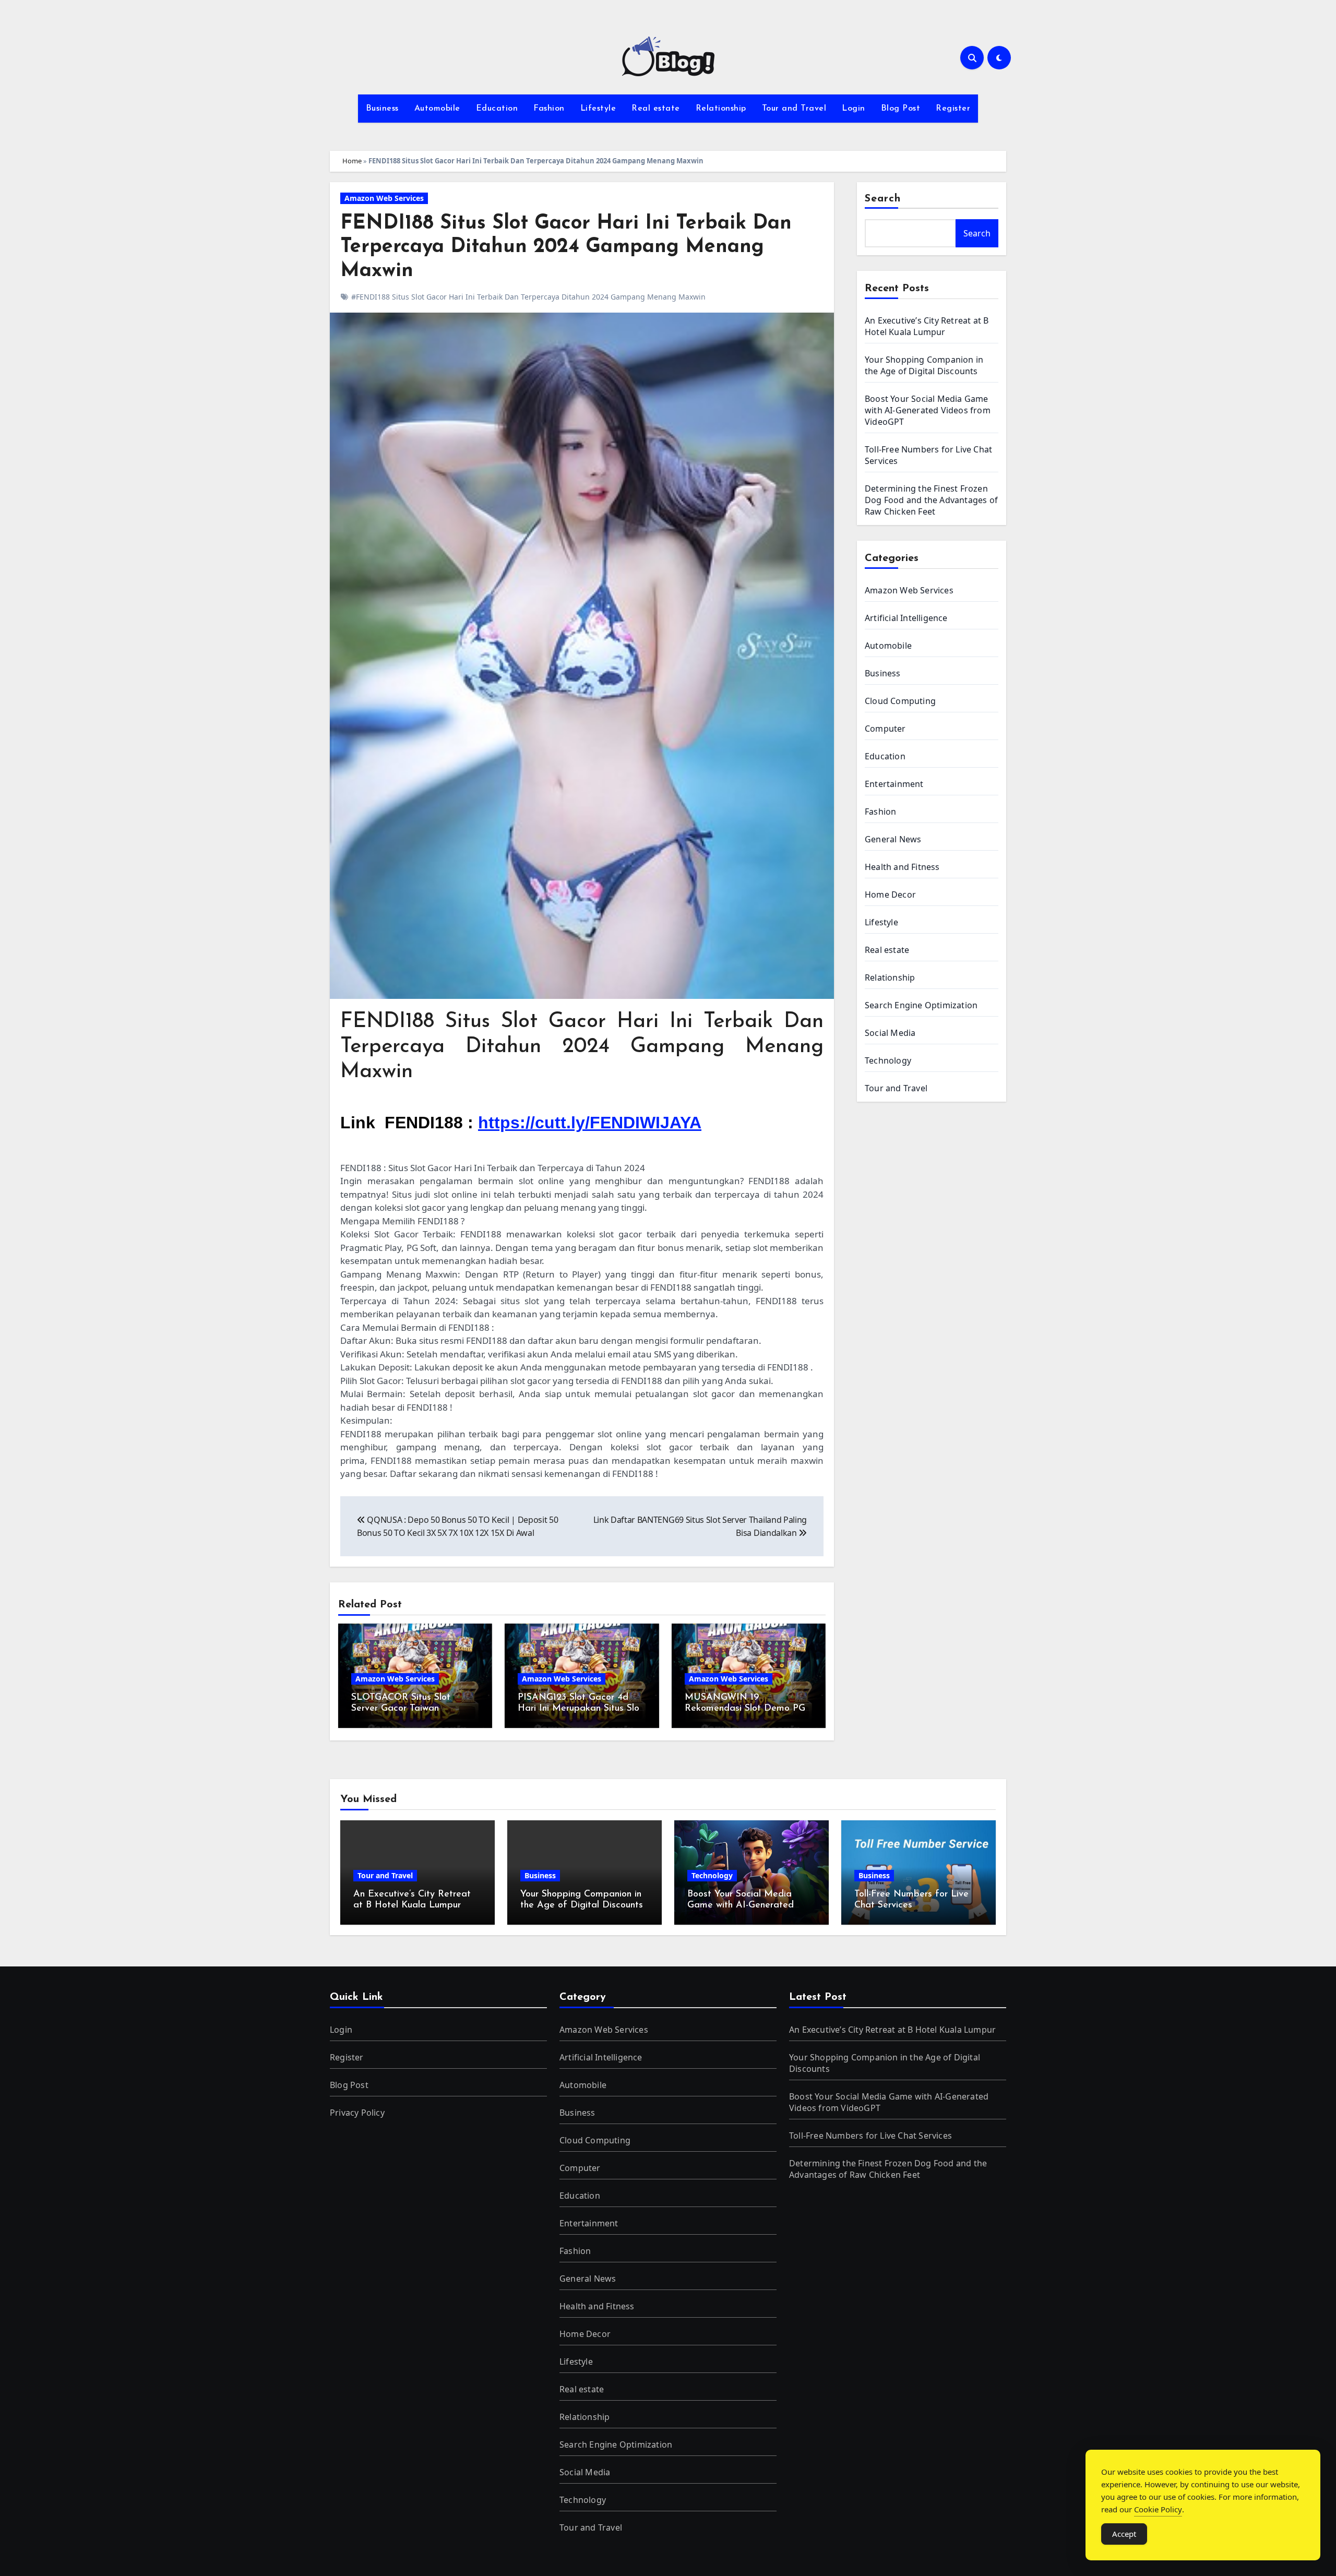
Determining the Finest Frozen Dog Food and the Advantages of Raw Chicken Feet (931, 500)
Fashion (549, 109)
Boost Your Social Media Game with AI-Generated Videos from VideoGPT (928, 410)
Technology (888, 1060)
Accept (1124, 2534)
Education (497, 109)
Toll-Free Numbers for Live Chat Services (870, 2136)
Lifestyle (598, 109)
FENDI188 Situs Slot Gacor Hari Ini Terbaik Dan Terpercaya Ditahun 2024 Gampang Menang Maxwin (566, 247)
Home (352, 161)
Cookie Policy (1158, 2509)
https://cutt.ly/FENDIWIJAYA (590, 1123)
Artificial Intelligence (906, 618)
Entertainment (894, 784)
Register (953, 109)
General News (893, 839)
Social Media (890, 1033)
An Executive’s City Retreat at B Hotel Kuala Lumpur (927, 326)
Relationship (721, 109)
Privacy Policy (357, 2113)
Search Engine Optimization (921, 1005)
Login (854, 109)
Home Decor (890, 895)
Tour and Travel (794, 109)
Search (883, 199)
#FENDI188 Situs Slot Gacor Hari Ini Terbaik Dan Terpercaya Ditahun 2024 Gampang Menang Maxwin (528, 297)
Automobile (437, 109)
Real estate (656, 109)
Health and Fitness (902, 867)
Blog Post (901, 109)
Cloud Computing (900, 701)
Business (382, 109)
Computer (885, 729)
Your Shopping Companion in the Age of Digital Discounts (924, 365)
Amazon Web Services (384, 198)
